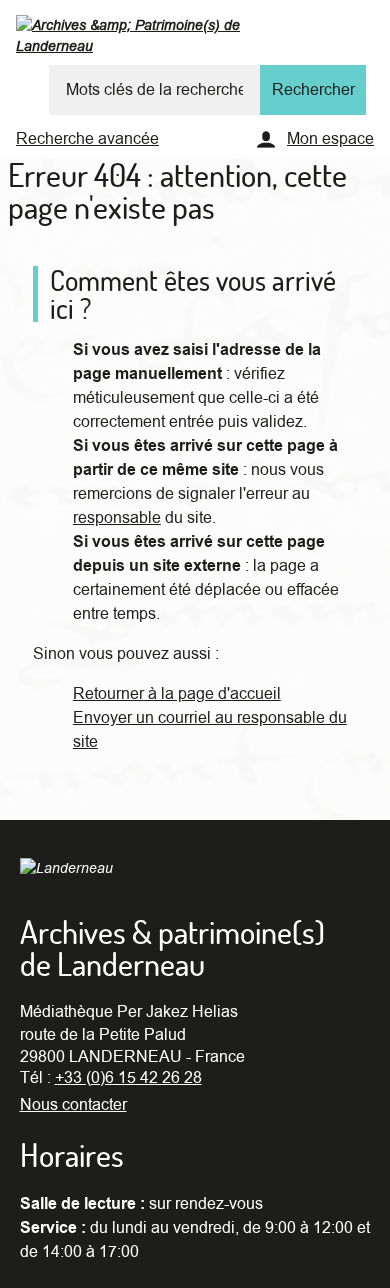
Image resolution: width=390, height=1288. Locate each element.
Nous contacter (73, 1105)
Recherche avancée (87, 139)
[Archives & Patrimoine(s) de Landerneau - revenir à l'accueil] (168, 40)
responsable (117, 518)
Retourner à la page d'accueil (177, 694)
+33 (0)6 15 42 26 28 (128, 1078)
